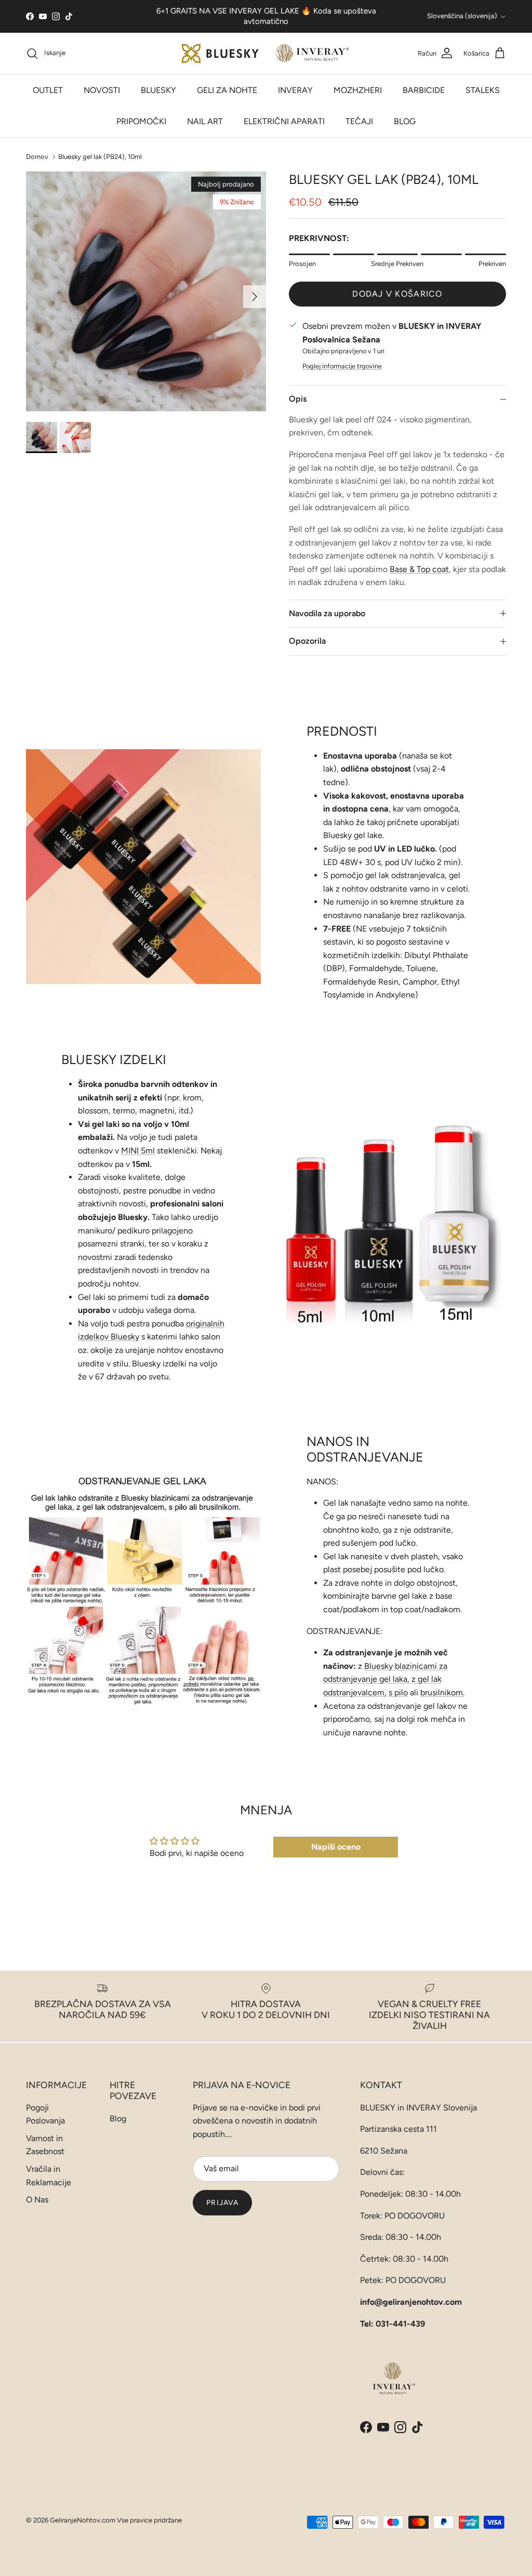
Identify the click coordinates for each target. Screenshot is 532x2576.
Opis (298, 399)
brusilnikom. (442, 1692)
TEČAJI (359, 121)
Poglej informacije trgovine (342, 366)
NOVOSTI (102, 90)
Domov (37, 156)
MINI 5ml (138, 1151)
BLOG (405, 121)
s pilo (398, 1692)
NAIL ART (205, 121)
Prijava (222, 2203)
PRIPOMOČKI (141, 121)
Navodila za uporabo (327, 613)
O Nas (37, 2200)
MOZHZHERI (358, 90)
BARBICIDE (424, 90)
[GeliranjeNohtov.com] (266, 54)
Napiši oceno (336, 1847)
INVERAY (295, 90)
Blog (118, 2119)
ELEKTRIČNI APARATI (284, 121)
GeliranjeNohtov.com (83, 2520)
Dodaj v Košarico (397, 294)
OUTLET (48, 90)
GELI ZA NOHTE (227, 90)
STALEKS (483, 90)
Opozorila (307, 641)
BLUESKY (158, 90)
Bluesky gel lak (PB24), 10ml (100, 156)
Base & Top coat (419, 569)
